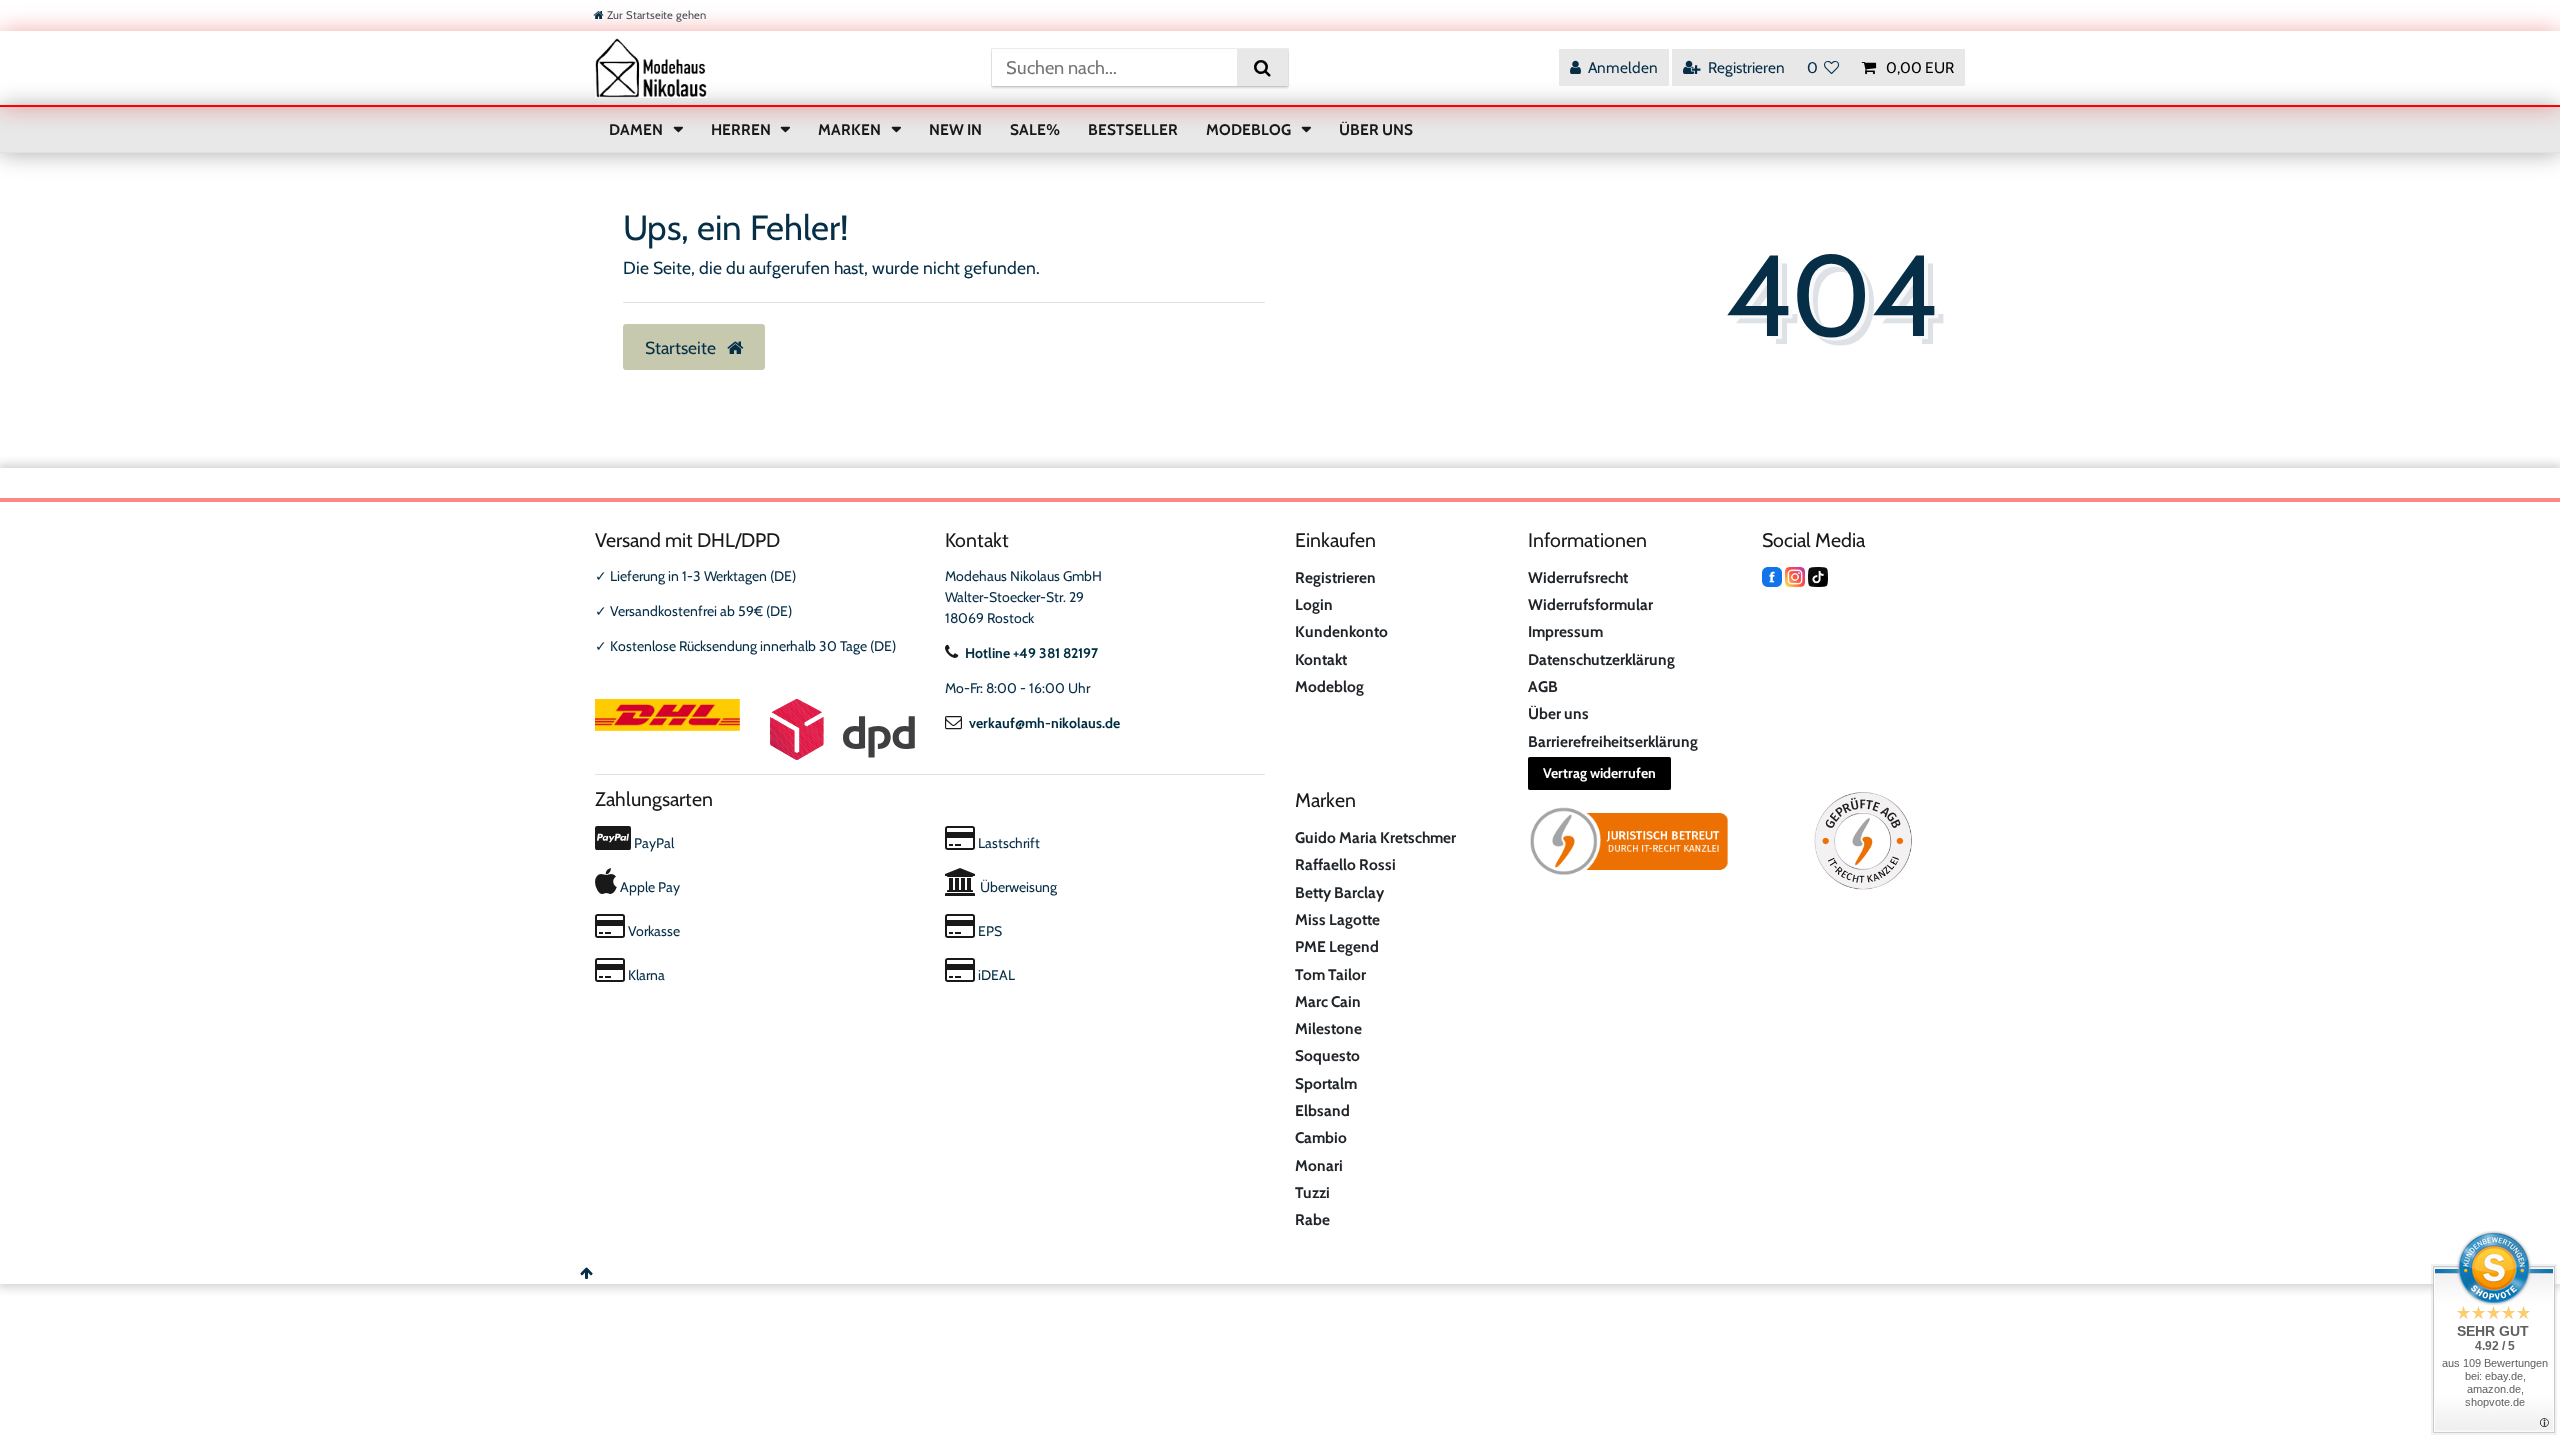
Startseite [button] (682, 347)
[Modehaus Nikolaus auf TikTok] (1818, 576)
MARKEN (851, 129)
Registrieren (1335, 577)
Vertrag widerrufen (1599, 773)
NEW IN (955, 129)
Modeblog (1329, 686)
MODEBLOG (1250, 129)
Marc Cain (1328, 1001)
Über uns (1558, 713)
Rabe (1312, 1219)
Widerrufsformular (1590, 604)
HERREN (742, 129)
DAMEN (637, 129)
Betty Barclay (1339, 892)
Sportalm (1326, 1083)
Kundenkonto (1341, 631)
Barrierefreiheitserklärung (1613, 741)
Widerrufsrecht (1578, 577)
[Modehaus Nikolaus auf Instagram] (1795, 576)
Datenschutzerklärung (1601, 659)
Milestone (1328, 1028)
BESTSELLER (1133, 129)
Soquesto (1327, 1055)
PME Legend (1337, 946)
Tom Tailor (1330, 974)
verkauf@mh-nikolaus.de (1044, 723)
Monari (1319, 1165)
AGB (1543, 686)
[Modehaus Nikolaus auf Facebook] (1772, 576)
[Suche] (1262, 67)
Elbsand (1322, 1110)
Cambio (1321, 1137)
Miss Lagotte (1337, 919)
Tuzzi (1312, 1192)
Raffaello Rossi (1345, 864)
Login (1314, 604)
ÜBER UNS (1376, 129)
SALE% (1035, 129)
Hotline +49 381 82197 (1031, 653)
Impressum (1565, 631)
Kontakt (1321, 659)
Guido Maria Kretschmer (1375, 837)
